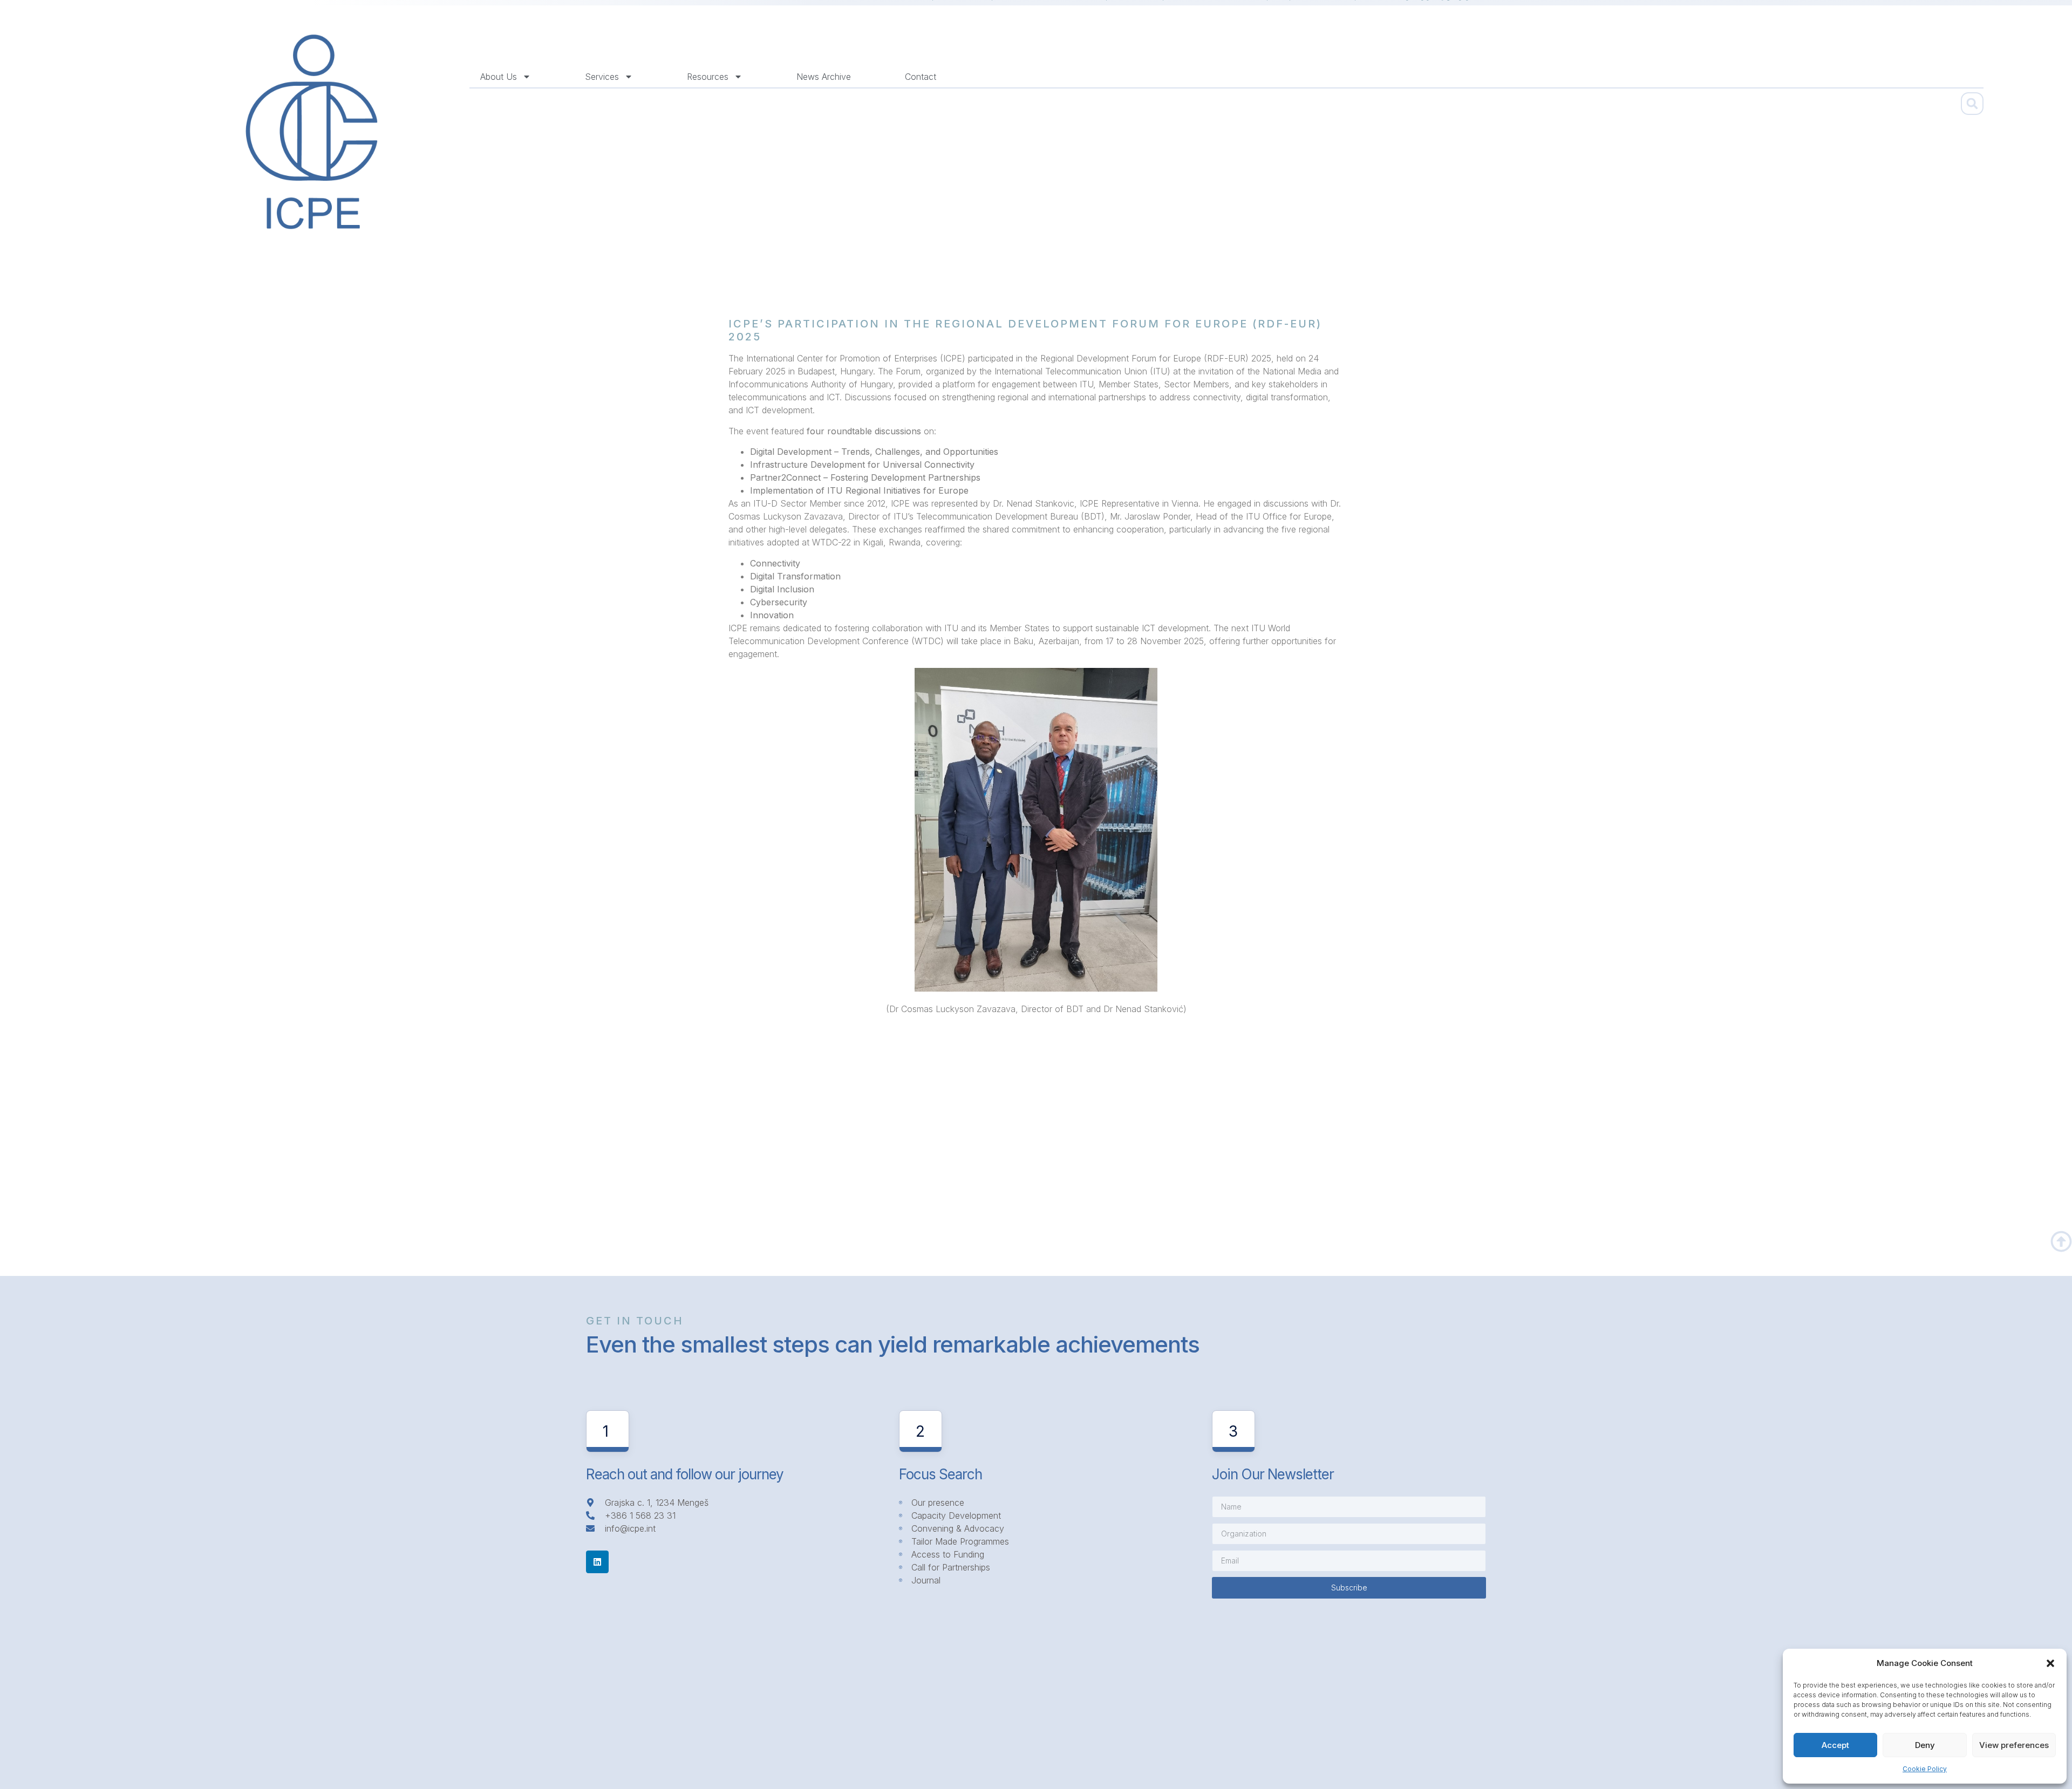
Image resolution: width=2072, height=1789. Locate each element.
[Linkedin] (597, 1562)
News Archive (824, 77)
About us (499, 77)
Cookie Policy (1925, 1769)
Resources (708, 77)
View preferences (2014, 1745)
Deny (1925, 1745)
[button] (2050, 1663)
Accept (1835, 1745)
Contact (921, 77)
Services (602, 77)
